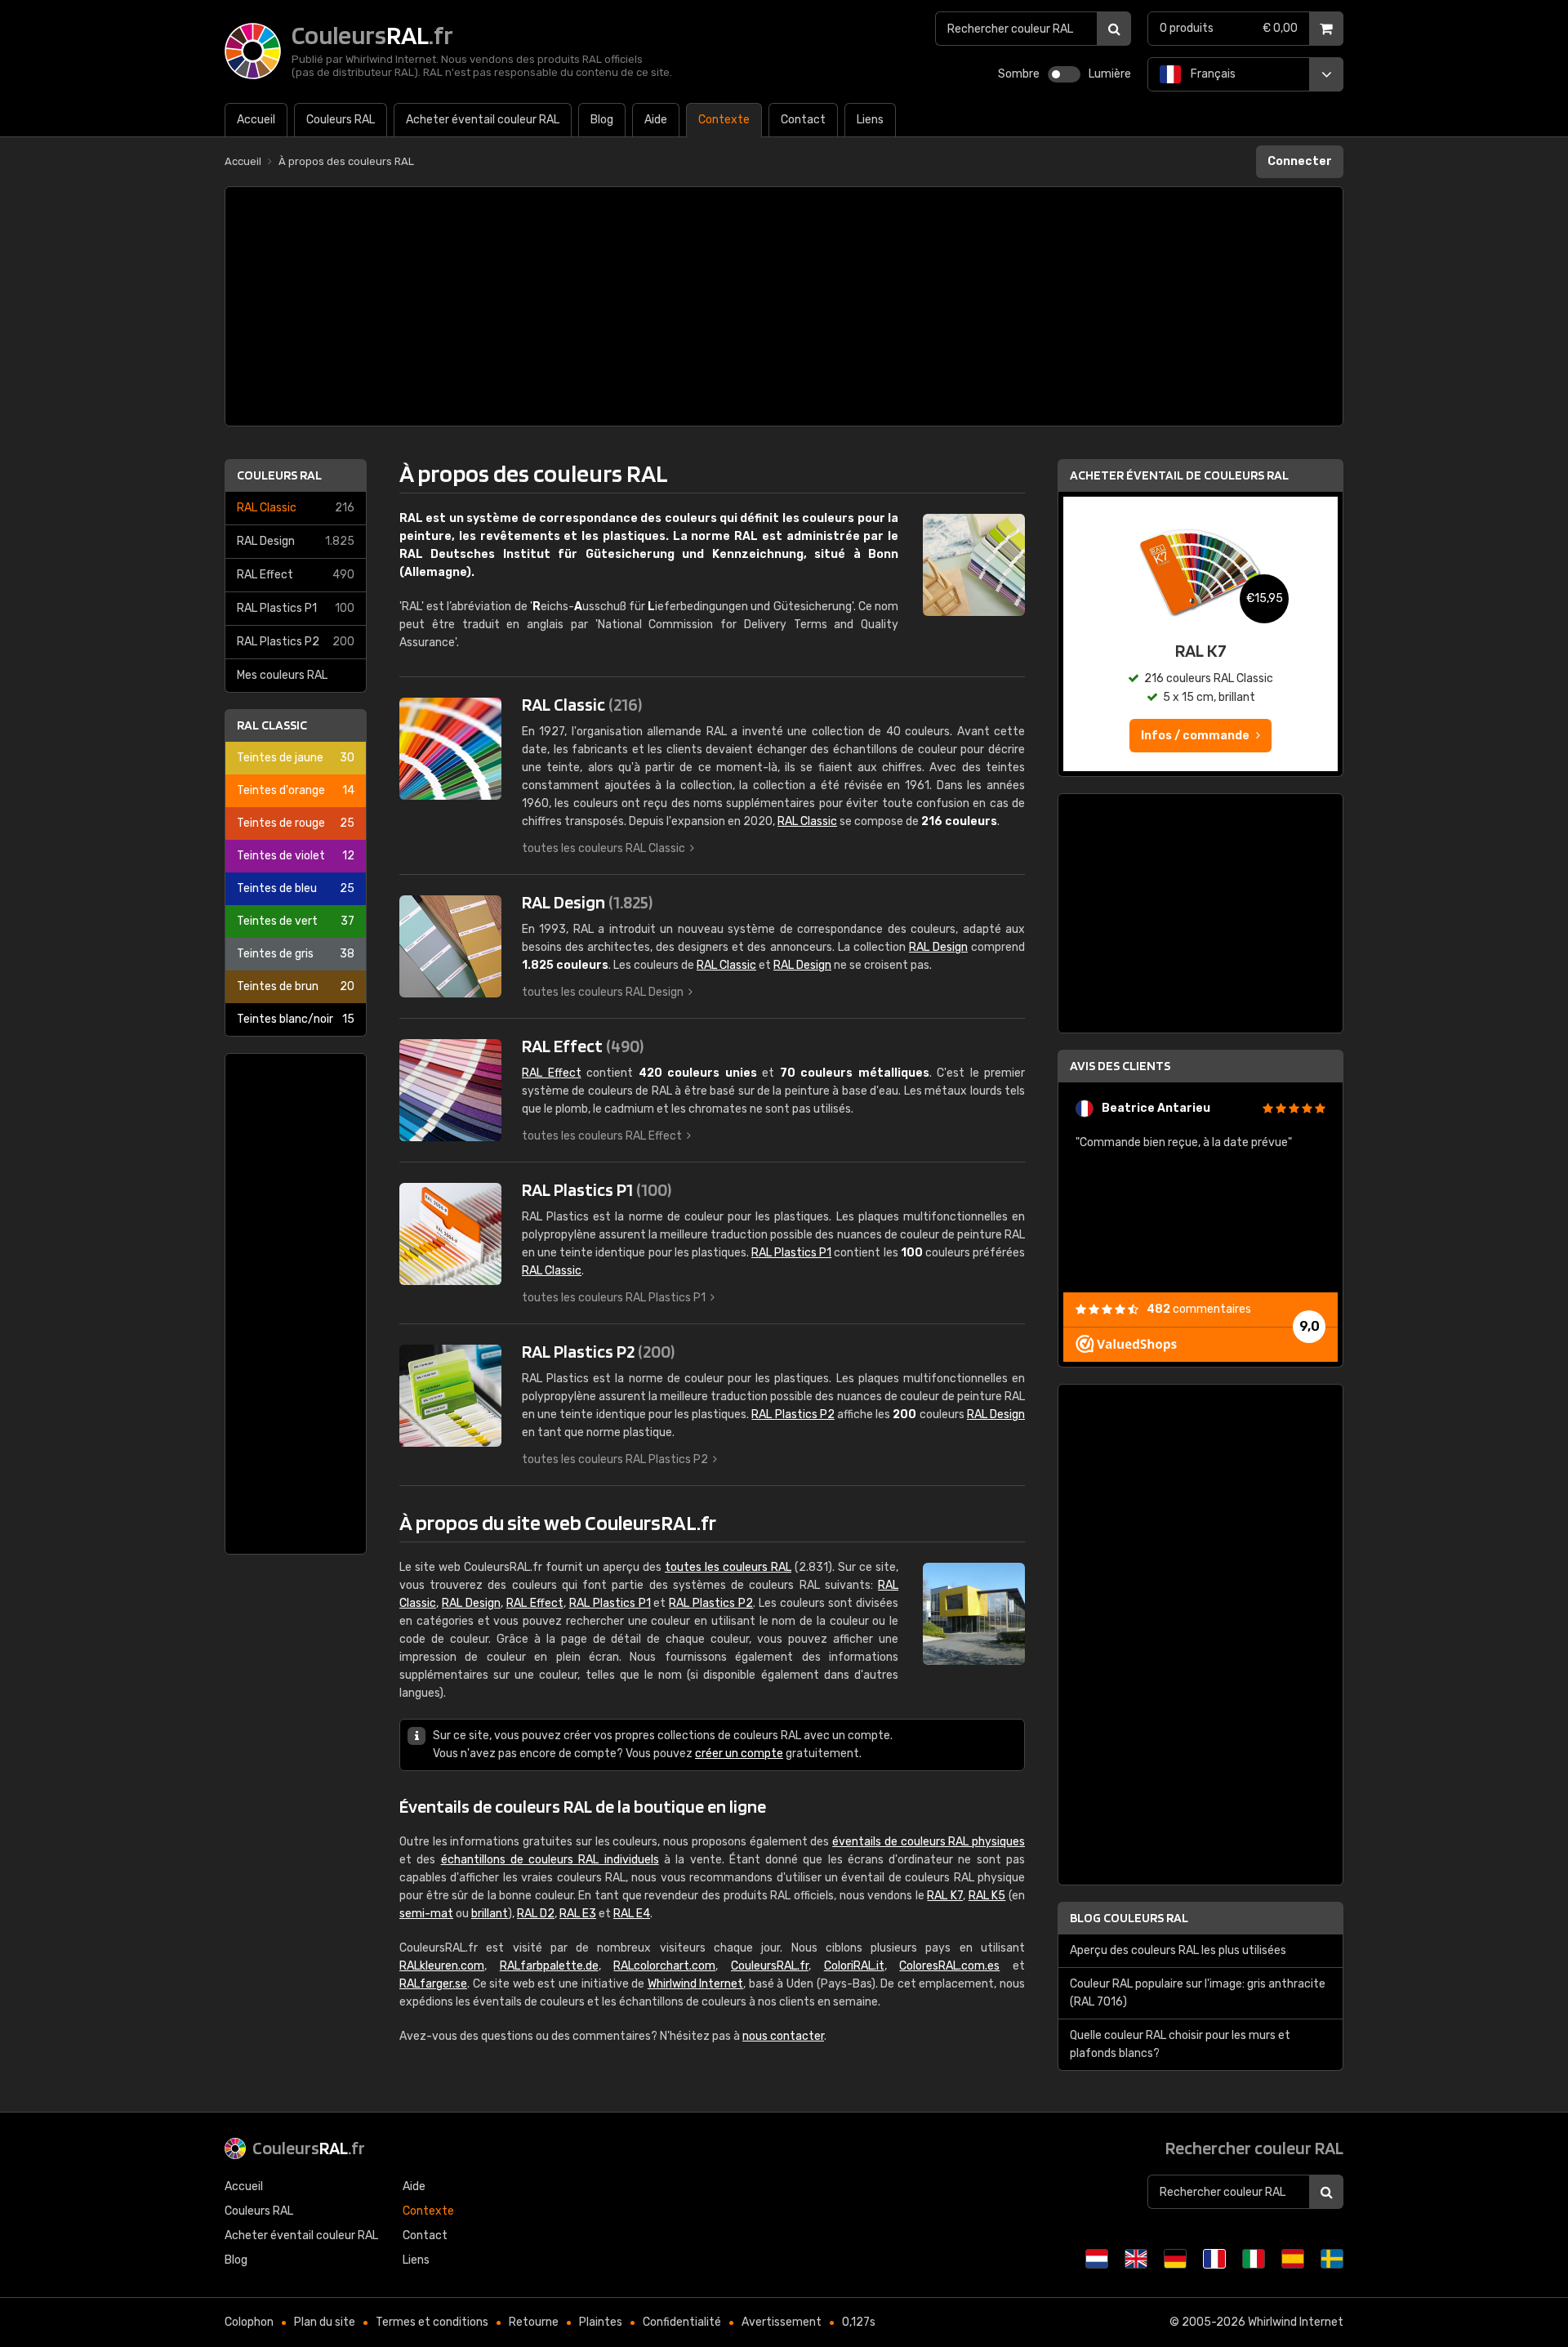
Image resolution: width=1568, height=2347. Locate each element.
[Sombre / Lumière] (1064, 74)
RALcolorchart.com (664, 1966)
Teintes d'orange (296, 790)
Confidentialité (682, 2322)
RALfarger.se (433, 1984)
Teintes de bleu (296, 888)
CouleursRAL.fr (770, 1966)
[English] (1136, 2259)
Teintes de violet (296, 856)
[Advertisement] (784, 306)
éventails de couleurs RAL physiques (929, 1842)
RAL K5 (987, 1896)
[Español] (1293, 2259)
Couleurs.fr (309, 2148)
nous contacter (783, 2036)
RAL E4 (632, 1914)
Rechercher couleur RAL (1254, 2148)
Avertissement (782, 2322)
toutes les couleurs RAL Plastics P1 (614, 1298)
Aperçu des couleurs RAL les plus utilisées (1178, 1950)
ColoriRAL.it (854, 1966)
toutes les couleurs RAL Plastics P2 (615, 1459)
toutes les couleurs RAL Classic (604, 848)
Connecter (1300, 161)
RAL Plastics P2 (296, 642)
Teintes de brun (296, 986)
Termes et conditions (432, 2322)
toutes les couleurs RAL (728, 1567)
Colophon (249, 2322)
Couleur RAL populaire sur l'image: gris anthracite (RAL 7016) (1198, 1993)
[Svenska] (1332, 2259)
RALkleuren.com (442, 1966)
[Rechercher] (1114, 29)
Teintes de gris (296, 954)
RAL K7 (945, 1896)
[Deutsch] (1175, 2259)
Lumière (1110, 74)
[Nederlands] (1097, 2259)
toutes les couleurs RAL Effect (602, 1136)
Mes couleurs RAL (282, 675)
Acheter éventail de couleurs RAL (1179, 475)
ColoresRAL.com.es (949, 1966)
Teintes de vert (296, 921)
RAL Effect (296, 575)
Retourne (534, 2322)
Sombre (1019, 74)
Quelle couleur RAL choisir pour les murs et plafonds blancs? (1180, 2044)
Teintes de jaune (296, 758)
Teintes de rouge (296, 823)
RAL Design (296, 541)
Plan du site (325, 2322)
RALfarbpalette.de (549, 1966)
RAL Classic (296, 508)
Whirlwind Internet (696, 1984)
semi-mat (426, 1914)
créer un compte (739, 1754)
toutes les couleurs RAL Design (603, 992)
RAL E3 (578, 1914)
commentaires (1199, 1309)
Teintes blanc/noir (296, 1019)
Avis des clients (1120, 1066)
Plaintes (601, 2322)
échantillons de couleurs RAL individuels (550, 1860)
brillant (490, 1914)
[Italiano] (1254, 2259)
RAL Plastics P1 (296, 608)
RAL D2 (536, 1914)
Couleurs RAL (279, 475)
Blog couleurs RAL (1129, 1918)
